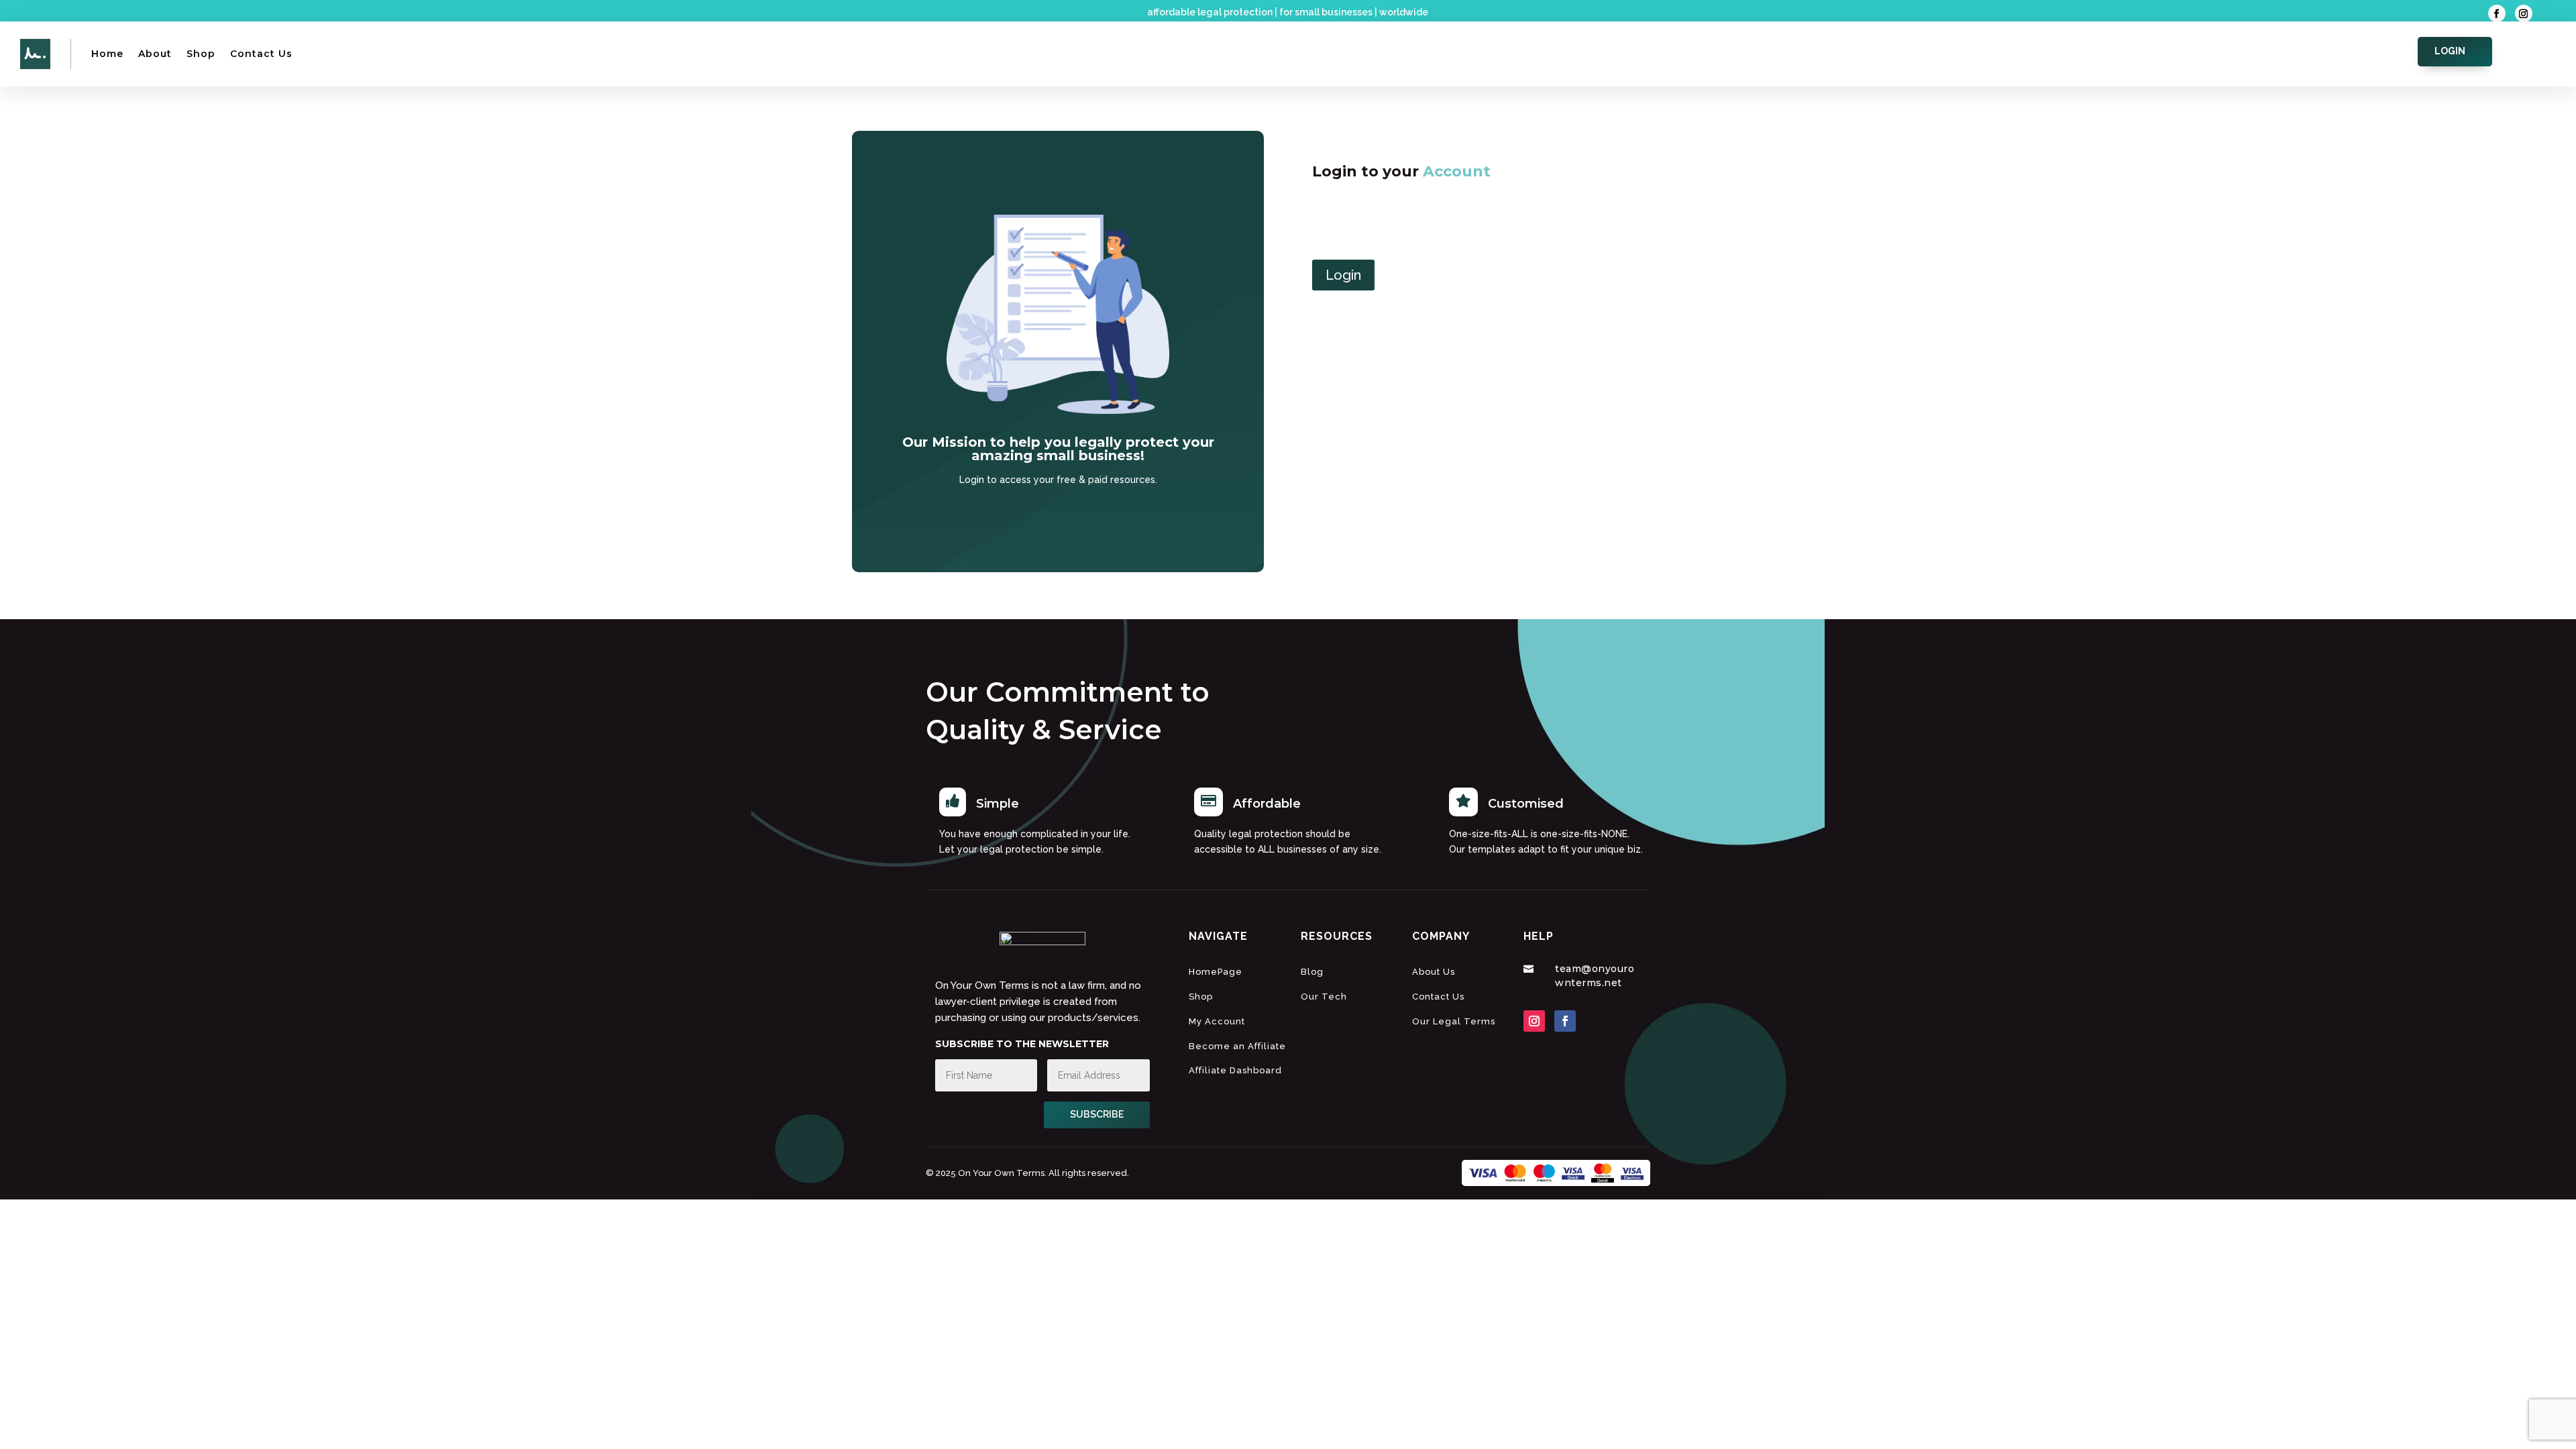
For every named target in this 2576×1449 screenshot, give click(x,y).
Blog (1312, 972)
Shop (201, 54)
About (155, 54)
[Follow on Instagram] (2524, 13)
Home (107, 54)
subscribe (1097, 1114)
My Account (1217, 1021)
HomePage (1216, 972)
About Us (1434, 972)
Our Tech (1324, 997)
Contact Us (261, 54)
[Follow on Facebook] (2497, 13)
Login (2450, 51)
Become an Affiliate (1237, 1046)
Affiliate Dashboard (1235, 1070)
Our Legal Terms (1454, 1021)
